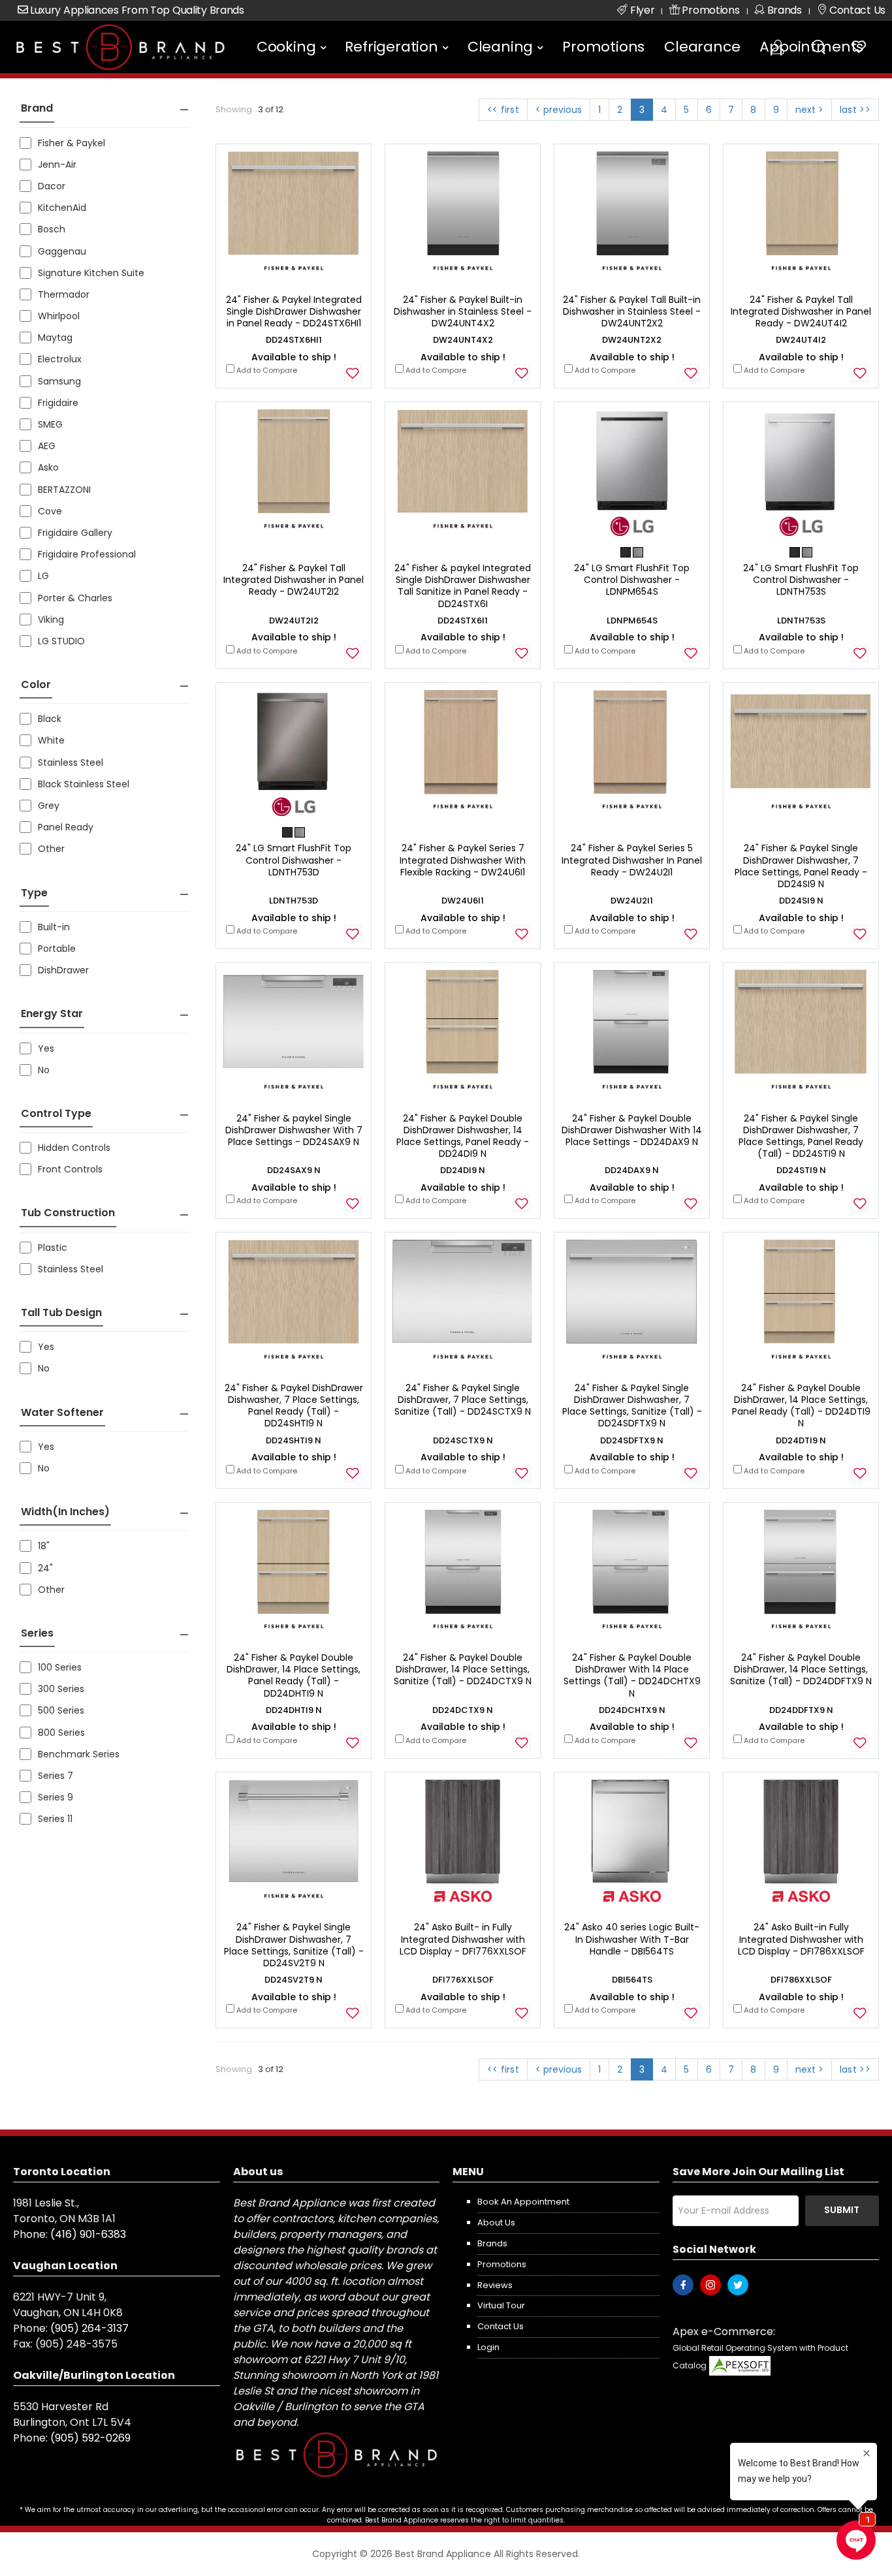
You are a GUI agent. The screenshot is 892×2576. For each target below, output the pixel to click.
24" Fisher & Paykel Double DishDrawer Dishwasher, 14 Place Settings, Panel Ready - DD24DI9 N (463, 1136)
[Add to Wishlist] (353, 373)
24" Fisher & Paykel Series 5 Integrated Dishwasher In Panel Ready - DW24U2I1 (632, 860)
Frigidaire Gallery (75, 533)
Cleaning (500, 47)
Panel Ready (66, 827)
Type (34, 893)
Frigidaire (58, 403)
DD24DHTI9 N (294, 1710)
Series (37, 1633)
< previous (559, 110)
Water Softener (62, 1412)
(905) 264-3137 (89, 2328)
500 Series (61, 1710)
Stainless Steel (71, 762)
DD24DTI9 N (801, 1440)
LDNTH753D (294, 901)
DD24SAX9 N (294, 1170)
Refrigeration (391, 47)
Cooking (286, 47)
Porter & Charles (75, 598)
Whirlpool (59, 316)
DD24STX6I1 (463, 620)
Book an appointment (523, 2202)
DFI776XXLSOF (463, 1980)
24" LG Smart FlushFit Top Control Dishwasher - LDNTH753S (801, 580)
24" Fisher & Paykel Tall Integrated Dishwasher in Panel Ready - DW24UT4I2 (801, 311)
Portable (57, 949)
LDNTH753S (801, 620)
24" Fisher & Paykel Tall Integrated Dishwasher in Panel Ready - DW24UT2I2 (294, 580)
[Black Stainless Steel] (627, 552)
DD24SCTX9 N (463, 1440)
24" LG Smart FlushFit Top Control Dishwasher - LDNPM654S (632, 580)
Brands (492, 2243)
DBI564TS (632, 1980)
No (44, 1070)
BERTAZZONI (64, 490)
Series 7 (56, 1776)
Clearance (702, 47)
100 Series (60, 1667)
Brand (37, 108)
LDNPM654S (632, 620)
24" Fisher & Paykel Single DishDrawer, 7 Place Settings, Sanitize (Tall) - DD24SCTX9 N (463, 1400)
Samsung (59, 381)
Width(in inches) (65, 1512)
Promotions (603, 47)
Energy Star (52, 1013)
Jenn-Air (57, 165)
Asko (48, 467)
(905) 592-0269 (90, 2438)
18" (44, 1546)
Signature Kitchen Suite (91, 273)
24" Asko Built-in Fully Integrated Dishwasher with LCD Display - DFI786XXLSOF (801, 1939)
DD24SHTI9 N (294, 1440)
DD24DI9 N (463, 1170)
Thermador (64, 294)
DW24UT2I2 (294, 620)
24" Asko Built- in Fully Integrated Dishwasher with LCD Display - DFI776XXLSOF (463, 1939)
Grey (49, 806)
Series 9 (56, 1797)
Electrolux (60, 359)
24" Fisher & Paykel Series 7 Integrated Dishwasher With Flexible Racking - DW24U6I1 (463, 860)
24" (45, 1568)
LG (43, 576)
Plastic (53, 1248)
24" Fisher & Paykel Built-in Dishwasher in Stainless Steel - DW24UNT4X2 (463, 311)
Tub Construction (68, 1213)
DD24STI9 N (801, 1170)
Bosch (52, 229)
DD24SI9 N (801, 901)
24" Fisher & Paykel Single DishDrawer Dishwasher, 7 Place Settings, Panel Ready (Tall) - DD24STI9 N (801, 1136)
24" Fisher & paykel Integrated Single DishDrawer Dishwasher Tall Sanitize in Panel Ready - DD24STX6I (463, 586)
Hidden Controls (74, 1148)
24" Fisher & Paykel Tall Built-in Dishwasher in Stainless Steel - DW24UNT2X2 (632, 311)
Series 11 (55, 1819)
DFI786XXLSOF (801, 1980)
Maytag (55, 338)
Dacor (52, 186)
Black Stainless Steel (84, 784)
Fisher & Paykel (72, 143)
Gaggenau (62, 251)
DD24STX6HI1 (294, 340)
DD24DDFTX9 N (801, 1710)
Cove (50, 511)
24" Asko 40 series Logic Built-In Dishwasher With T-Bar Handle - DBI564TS (632, 1939)
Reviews (495, 2285)
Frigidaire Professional (87, 554)
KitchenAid (62, 208)
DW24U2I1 (632, 901)
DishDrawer (63, 970)
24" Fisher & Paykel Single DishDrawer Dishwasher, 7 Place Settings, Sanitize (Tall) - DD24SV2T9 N (294, 1945)
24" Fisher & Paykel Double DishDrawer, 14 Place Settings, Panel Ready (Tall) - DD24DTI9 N (801, 1406)
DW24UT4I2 (801, 340)
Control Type (56, 1113)
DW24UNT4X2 (463, 340)
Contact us (501, 2326)
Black (50, 719)
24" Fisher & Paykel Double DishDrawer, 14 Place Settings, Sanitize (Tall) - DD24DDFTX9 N (801, 1669)
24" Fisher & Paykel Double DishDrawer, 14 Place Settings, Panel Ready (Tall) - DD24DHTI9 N (294, 1675)
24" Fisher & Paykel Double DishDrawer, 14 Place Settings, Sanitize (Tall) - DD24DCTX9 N (463, 1669)
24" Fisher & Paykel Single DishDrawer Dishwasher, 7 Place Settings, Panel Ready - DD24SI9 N (801, 866)
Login (488, 2347)
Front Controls (70, 1169)
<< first (503, 110)
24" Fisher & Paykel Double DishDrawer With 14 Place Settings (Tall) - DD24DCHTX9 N (632, 1675)
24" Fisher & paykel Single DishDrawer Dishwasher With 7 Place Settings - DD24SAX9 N (294, 1130)
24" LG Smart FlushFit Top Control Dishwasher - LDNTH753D (294, 860)
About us (496, 2223)
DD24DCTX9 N (463, 1710)
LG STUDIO (61, 641)
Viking (51, 620)
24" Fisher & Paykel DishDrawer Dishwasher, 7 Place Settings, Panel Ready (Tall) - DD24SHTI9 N (294, 1406)
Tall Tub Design (61, 1312)
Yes (46, 1048)
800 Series (61, 1733)
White (51, 740)
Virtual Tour (501, 2305)
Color (36, 684)
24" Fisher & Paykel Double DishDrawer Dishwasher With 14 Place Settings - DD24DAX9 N (632, 1130)
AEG (47, 446)
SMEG (50, 424)
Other (51, 849)
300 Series (61, 1689)
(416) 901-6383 (88, 2234)
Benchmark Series (79, 1754)
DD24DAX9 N (632, 1170)
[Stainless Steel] (638, 552)
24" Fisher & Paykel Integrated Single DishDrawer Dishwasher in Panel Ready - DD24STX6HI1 (294, 311)
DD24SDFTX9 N (632, 1440)
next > (809, 110)
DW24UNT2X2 (632, 340)
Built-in (54, 927)
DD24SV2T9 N (294, 1980)
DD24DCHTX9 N (632, 1710)
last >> (855, 110)
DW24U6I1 (463, 901)
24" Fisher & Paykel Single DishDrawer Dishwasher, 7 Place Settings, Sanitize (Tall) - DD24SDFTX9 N (632, 1406)
